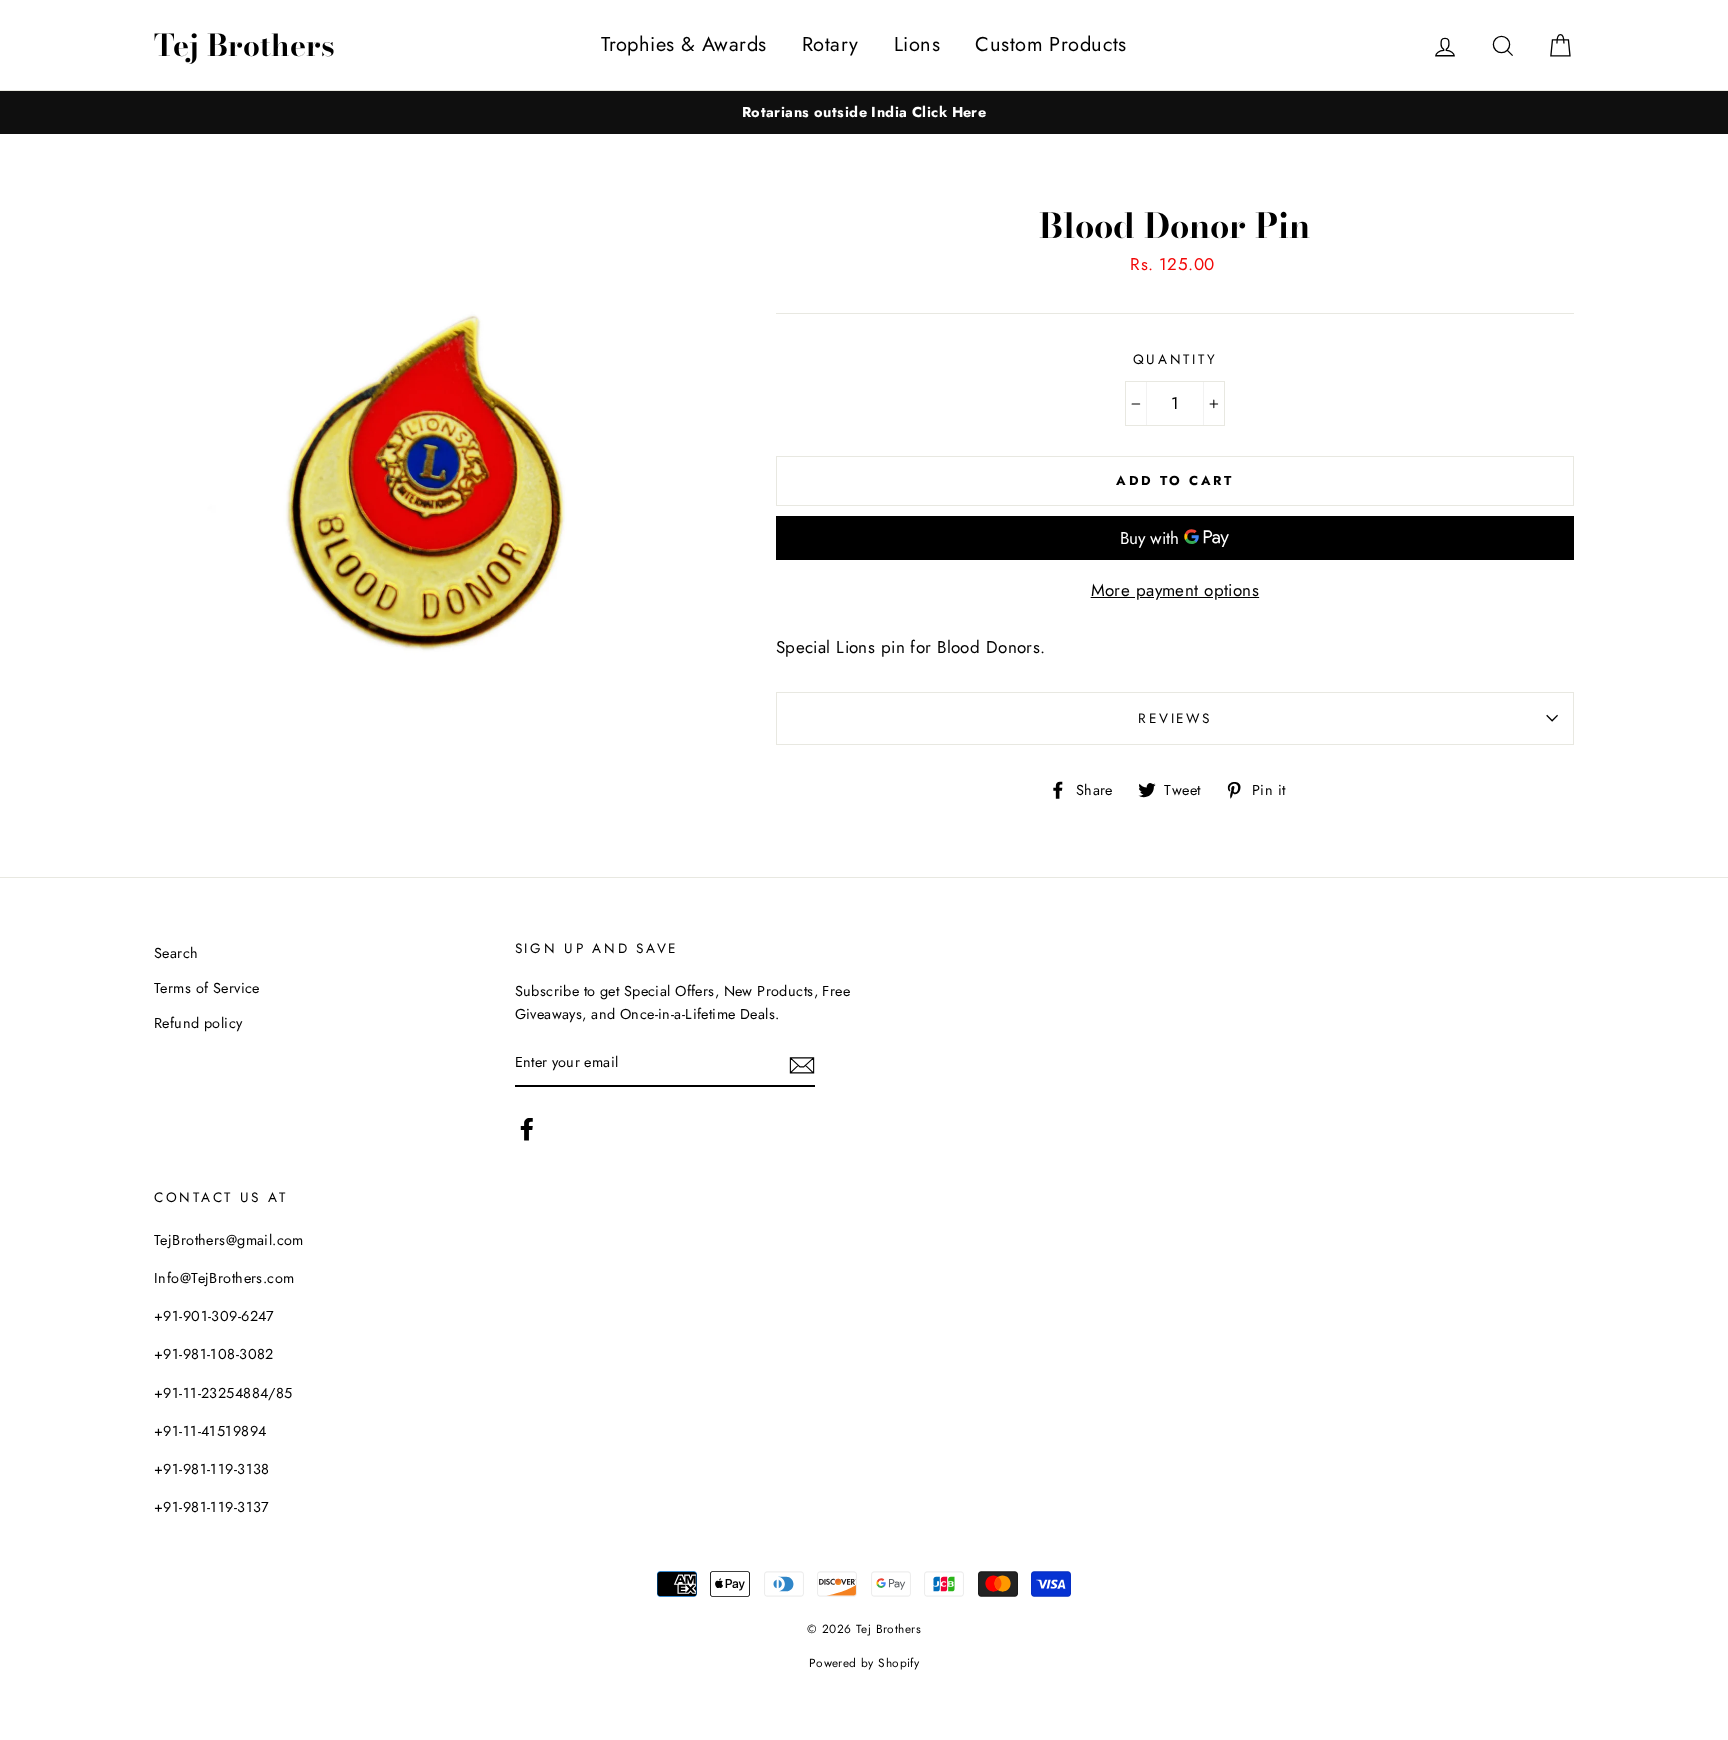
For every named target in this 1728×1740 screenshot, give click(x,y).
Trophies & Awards (683, 44)
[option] (864, 112)
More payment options (1175, 590)
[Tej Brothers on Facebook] (527, 1129)
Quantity (1175, 359)
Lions (917, 44)
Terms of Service (207, 988)
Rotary (830, 44)
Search (176, 953)
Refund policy (198, 1023)
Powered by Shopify (864, 1662)
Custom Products (1050, 44)
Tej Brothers (244, 45)
